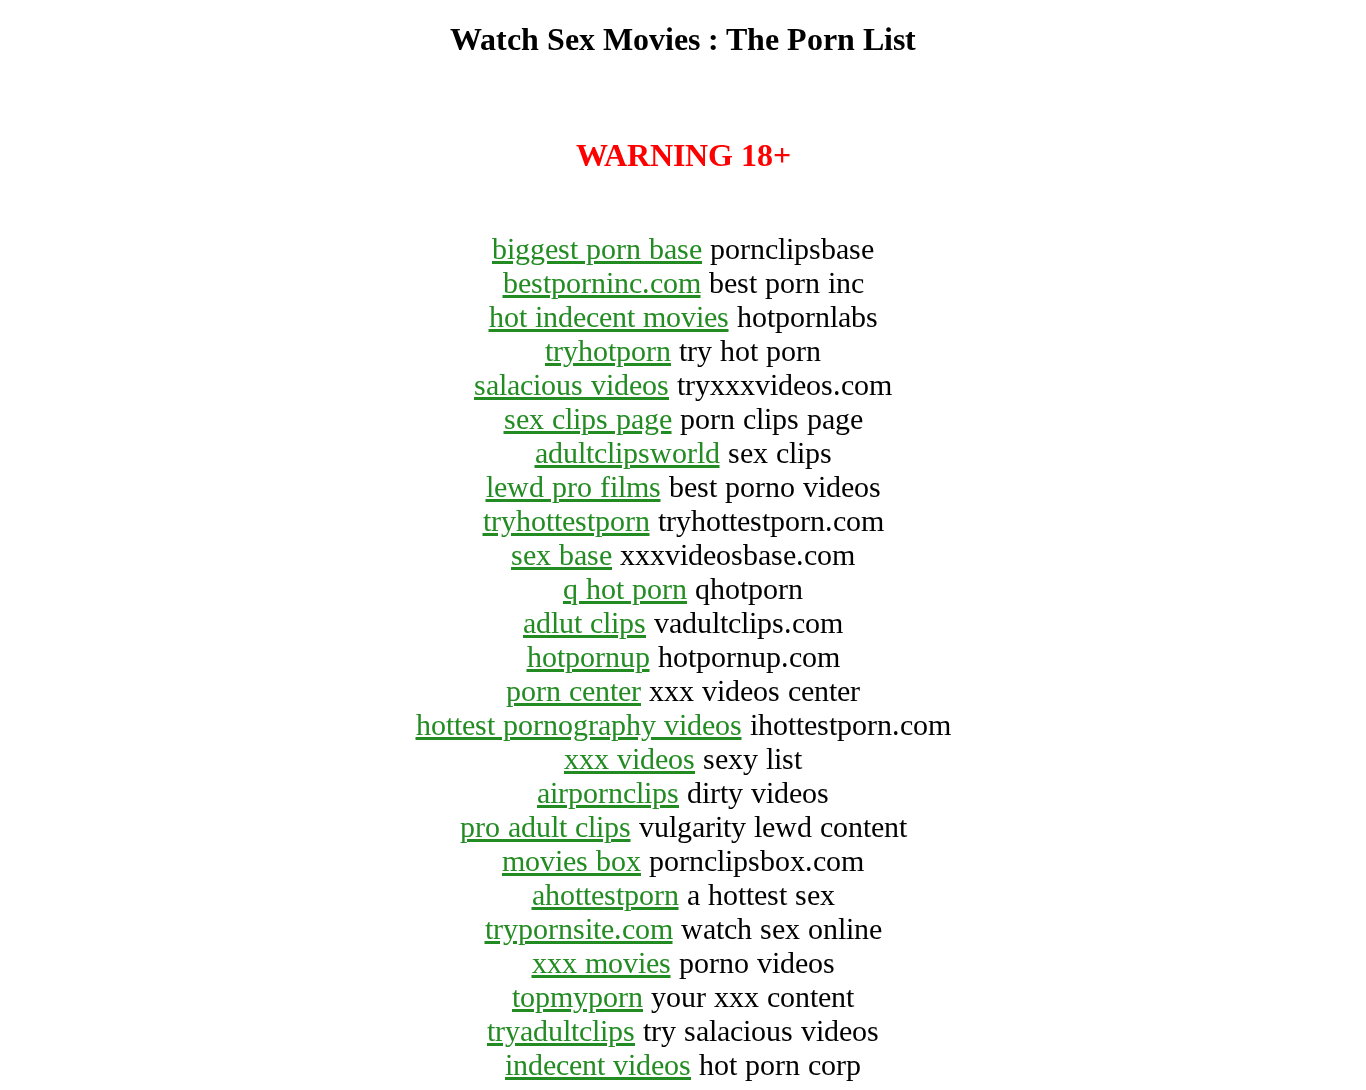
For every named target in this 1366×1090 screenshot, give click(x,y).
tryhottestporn (566, 520)
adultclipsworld (627, 452)
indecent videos (598, 1064)
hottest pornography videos (579, 724)
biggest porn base (597, 248)
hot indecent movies (609, 316)
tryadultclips (561, 1030)
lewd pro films (573, 486)
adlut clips (584, 622)
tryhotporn (608, 350)
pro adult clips (545, 826)
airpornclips (608, 792)
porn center (573, 690)
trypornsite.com (579, 928)
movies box (571, 860)
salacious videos (571, 384)
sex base (561, 554)
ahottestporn (605, 894)
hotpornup (588, 656)
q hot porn (625, 588)
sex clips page (588, 418)
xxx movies (601, 962)
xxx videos (629, 758)
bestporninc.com (602, 282)
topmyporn (577, 996)
